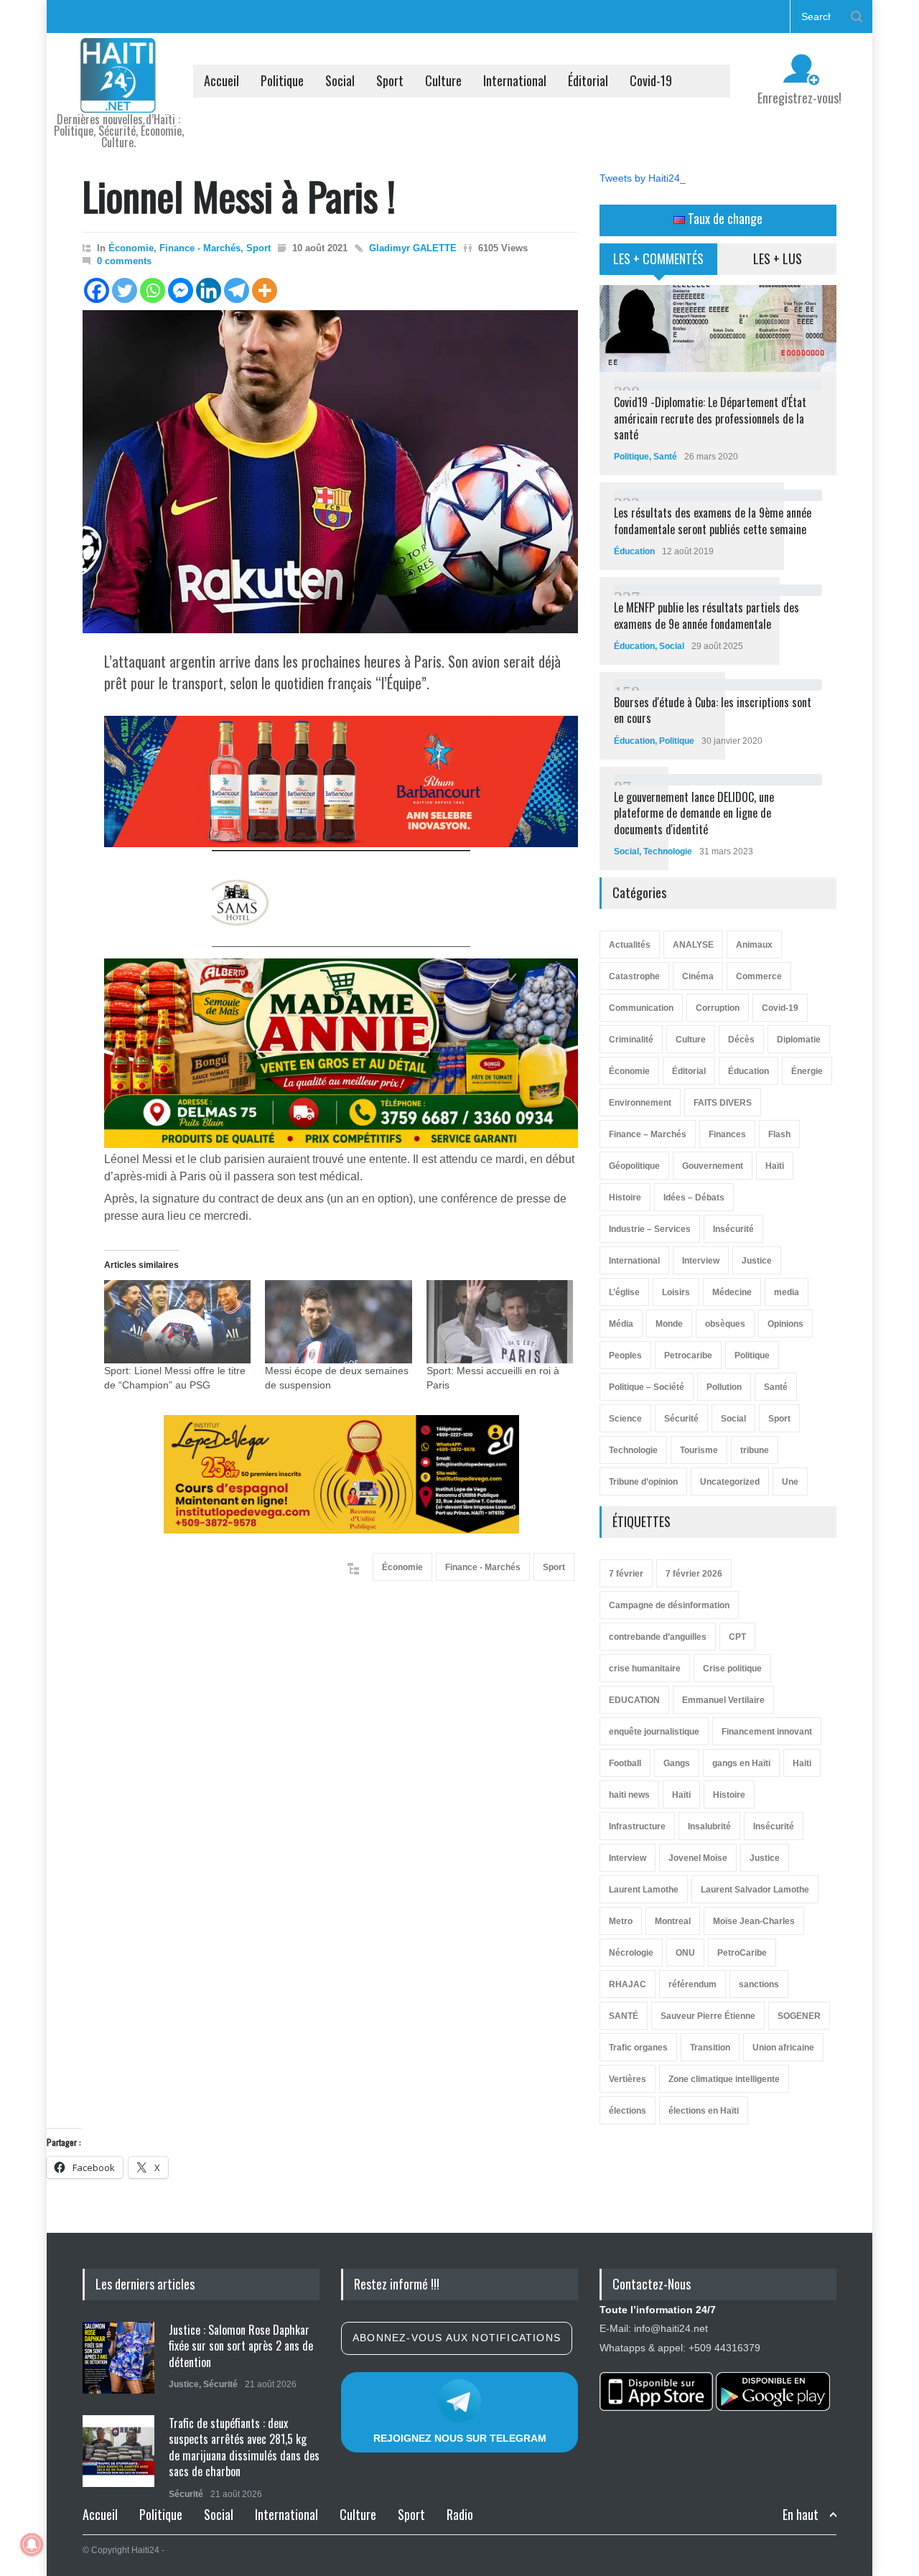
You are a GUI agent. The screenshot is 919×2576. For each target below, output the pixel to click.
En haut (801, 2515)
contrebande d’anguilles (658, 1637)
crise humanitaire (645, 1669)
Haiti (802, 1763)
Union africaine (783, 2048)
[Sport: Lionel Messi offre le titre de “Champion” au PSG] (177, 1322)
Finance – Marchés (648, 1134)
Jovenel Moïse (698, 1858)
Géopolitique (634, 1166)
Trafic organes (638, 2048)
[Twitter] (125, 290)
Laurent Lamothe (644, 1890)
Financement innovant (767, 1732)
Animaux (754, 945)
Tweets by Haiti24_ (643, 178)
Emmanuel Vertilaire (723, 1700)
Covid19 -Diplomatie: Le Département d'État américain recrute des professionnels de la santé (710, 418)
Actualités (630, 945)
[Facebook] (97, 290)
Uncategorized (730, 1482)
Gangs (677, 1763)
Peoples (625, 1355)
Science (625, 1419)
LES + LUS (778, 258)
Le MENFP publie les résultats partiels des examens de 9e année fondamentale (706, 615)
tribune (755, 1450)
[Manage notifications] (32, 2544)
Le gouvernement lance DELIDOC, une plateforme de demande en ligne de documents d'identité (694, 813)
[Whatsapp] (153, 290)
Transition (710, 2048)
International (515, 80)
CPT (737, 1637)
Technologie (668, 851)
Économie (131, 248)
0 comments (124, 261)
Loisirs (676, 1292)
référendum (692, 1984)
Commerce (759, 976)
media (787, 1292)
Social (340, 80)
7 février (626, 1574)
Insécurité (733, 1229)
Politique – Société (647, 1387)
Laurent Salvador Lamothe (755, 1890)
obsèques (725, 1324)
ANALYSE (693, 945)
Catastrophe (634, 976)
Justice (757, 1261)
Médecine (732, 1292)
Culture (443, 80)
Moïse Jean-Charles (754, 1921)
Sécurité (681, 1419)
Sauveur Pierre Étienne (708, 2016)
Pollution (724, 1387)
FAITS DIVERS (723, 1103)
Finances (727, 1134)
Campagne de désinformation (669, 1605)
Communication (641, 1008)
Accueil (221, 80)
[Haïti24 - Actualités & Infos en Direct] (118, 96)
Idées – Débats (694, 1198)
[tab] (659, 264)
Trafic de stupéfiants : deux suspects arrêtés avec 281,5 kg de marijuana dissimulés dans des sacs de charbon (244, 2447)
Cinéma (698, 976)
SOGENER (799, 2016)
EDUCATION (634, 1700)
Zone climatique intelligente (724, 2079)
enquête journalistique (654, 1732)
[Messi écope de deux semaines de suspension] (338, 1322)
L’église (624, 1292)
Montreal (673, 1921)
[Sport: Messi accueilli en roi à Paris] (500, 1322)
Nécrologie (631, 1953)
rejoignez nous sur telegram (460, 2438)
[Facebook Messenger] (181, 290)
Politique (282, 80)
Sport (390, 80)
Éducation (634, 551)
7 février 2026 (694, 1574)
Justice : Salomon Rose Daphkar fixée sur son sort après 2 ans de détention (241, 2346)
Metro (621, 1921)
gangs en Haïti (741, 1763)
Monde (669, 1324)
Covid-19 (651, 80)
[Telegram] (237, 290)
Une (790, 1482)
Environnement (640, 1103)
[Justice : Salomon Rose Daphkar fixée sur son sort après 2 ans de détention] (118, 2358)
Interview (701, 1261)
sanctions (759, 1984)
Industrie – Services (650, 1229)
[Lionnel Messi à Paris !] (330, 472)
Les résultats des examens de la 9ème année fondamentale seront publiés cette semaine (713, 521)
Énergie (807, 1071)
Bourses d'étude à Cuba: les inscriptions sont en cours (713, 710)
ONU (685, 1953)
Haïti (775, 1166)
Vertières (628, 2079)
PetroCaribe (742, 1953)
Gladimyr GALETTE (413, 248)
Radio (460, 2514)
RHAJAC (628, 1984)
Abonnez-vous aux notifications (457, 2338)
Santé (665, 457)
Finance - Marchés (200, 248)
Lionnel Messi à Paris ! (239, 195)
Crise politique (732, 1669)
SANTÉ (624, 2016)
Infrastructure (637, 1826)
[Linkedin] (209, 290)
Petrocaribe (688, 1355)
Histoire (625, 1198)
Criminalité (631, 1040)
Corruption (718, 1008)
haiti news (629, 1795)
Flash (779, 1134)
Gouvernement (713, 1166)
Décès (741, 1040)
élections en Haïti (704, 2111)
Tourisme (699, 1450)
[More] (265, 290)
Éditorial (588, 80)
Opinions (785, 1324)
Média (621, 1324)
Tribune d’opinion (643, 1482)
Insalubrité (709, 1826)
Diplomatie (799, 1040)
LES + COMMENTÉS (658, 258)
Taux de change (724, 218)
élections (628, 2111)
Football (625, 1763)
